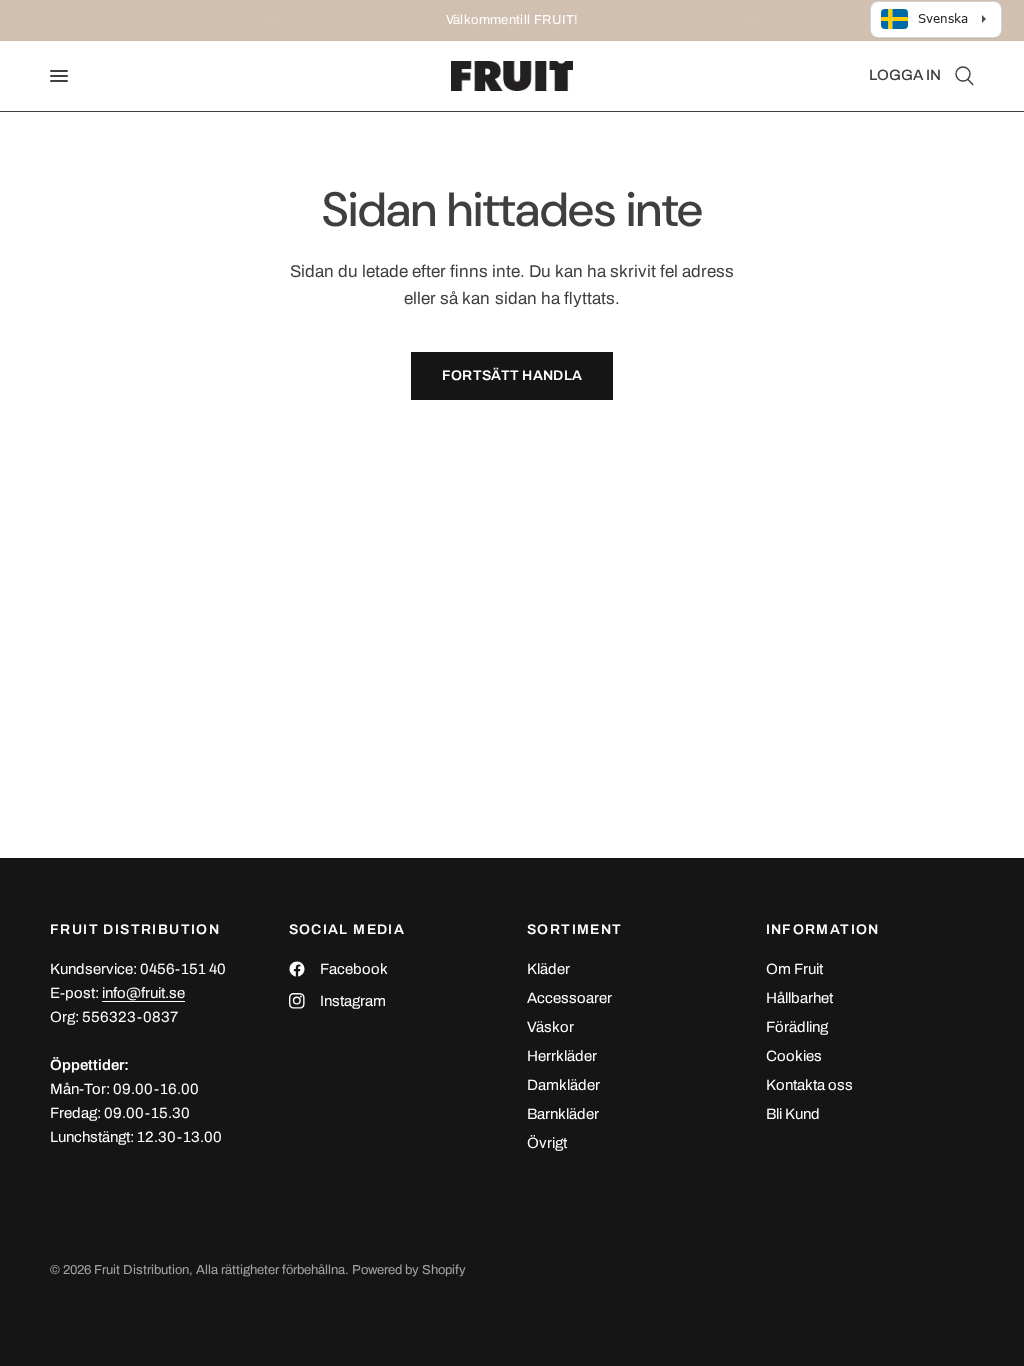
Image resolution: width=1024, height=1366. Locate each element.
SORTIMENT (575, 930)
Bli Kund (793, 1114)
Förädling (797, 1027)
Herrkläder (562, 1056)
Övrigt (547, 1143)
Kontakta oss (809, 1085)
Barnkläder (563, 1114)
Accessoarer (569, 998)
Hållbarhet (799, 998)
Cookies (794, 1056)
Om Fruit (794, 969)
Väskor (550, 1027)
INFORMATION (823, 930)
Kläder (548, 969)
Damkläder (563, 1085)
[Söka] (961, 76)
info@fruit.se (143, 993)
